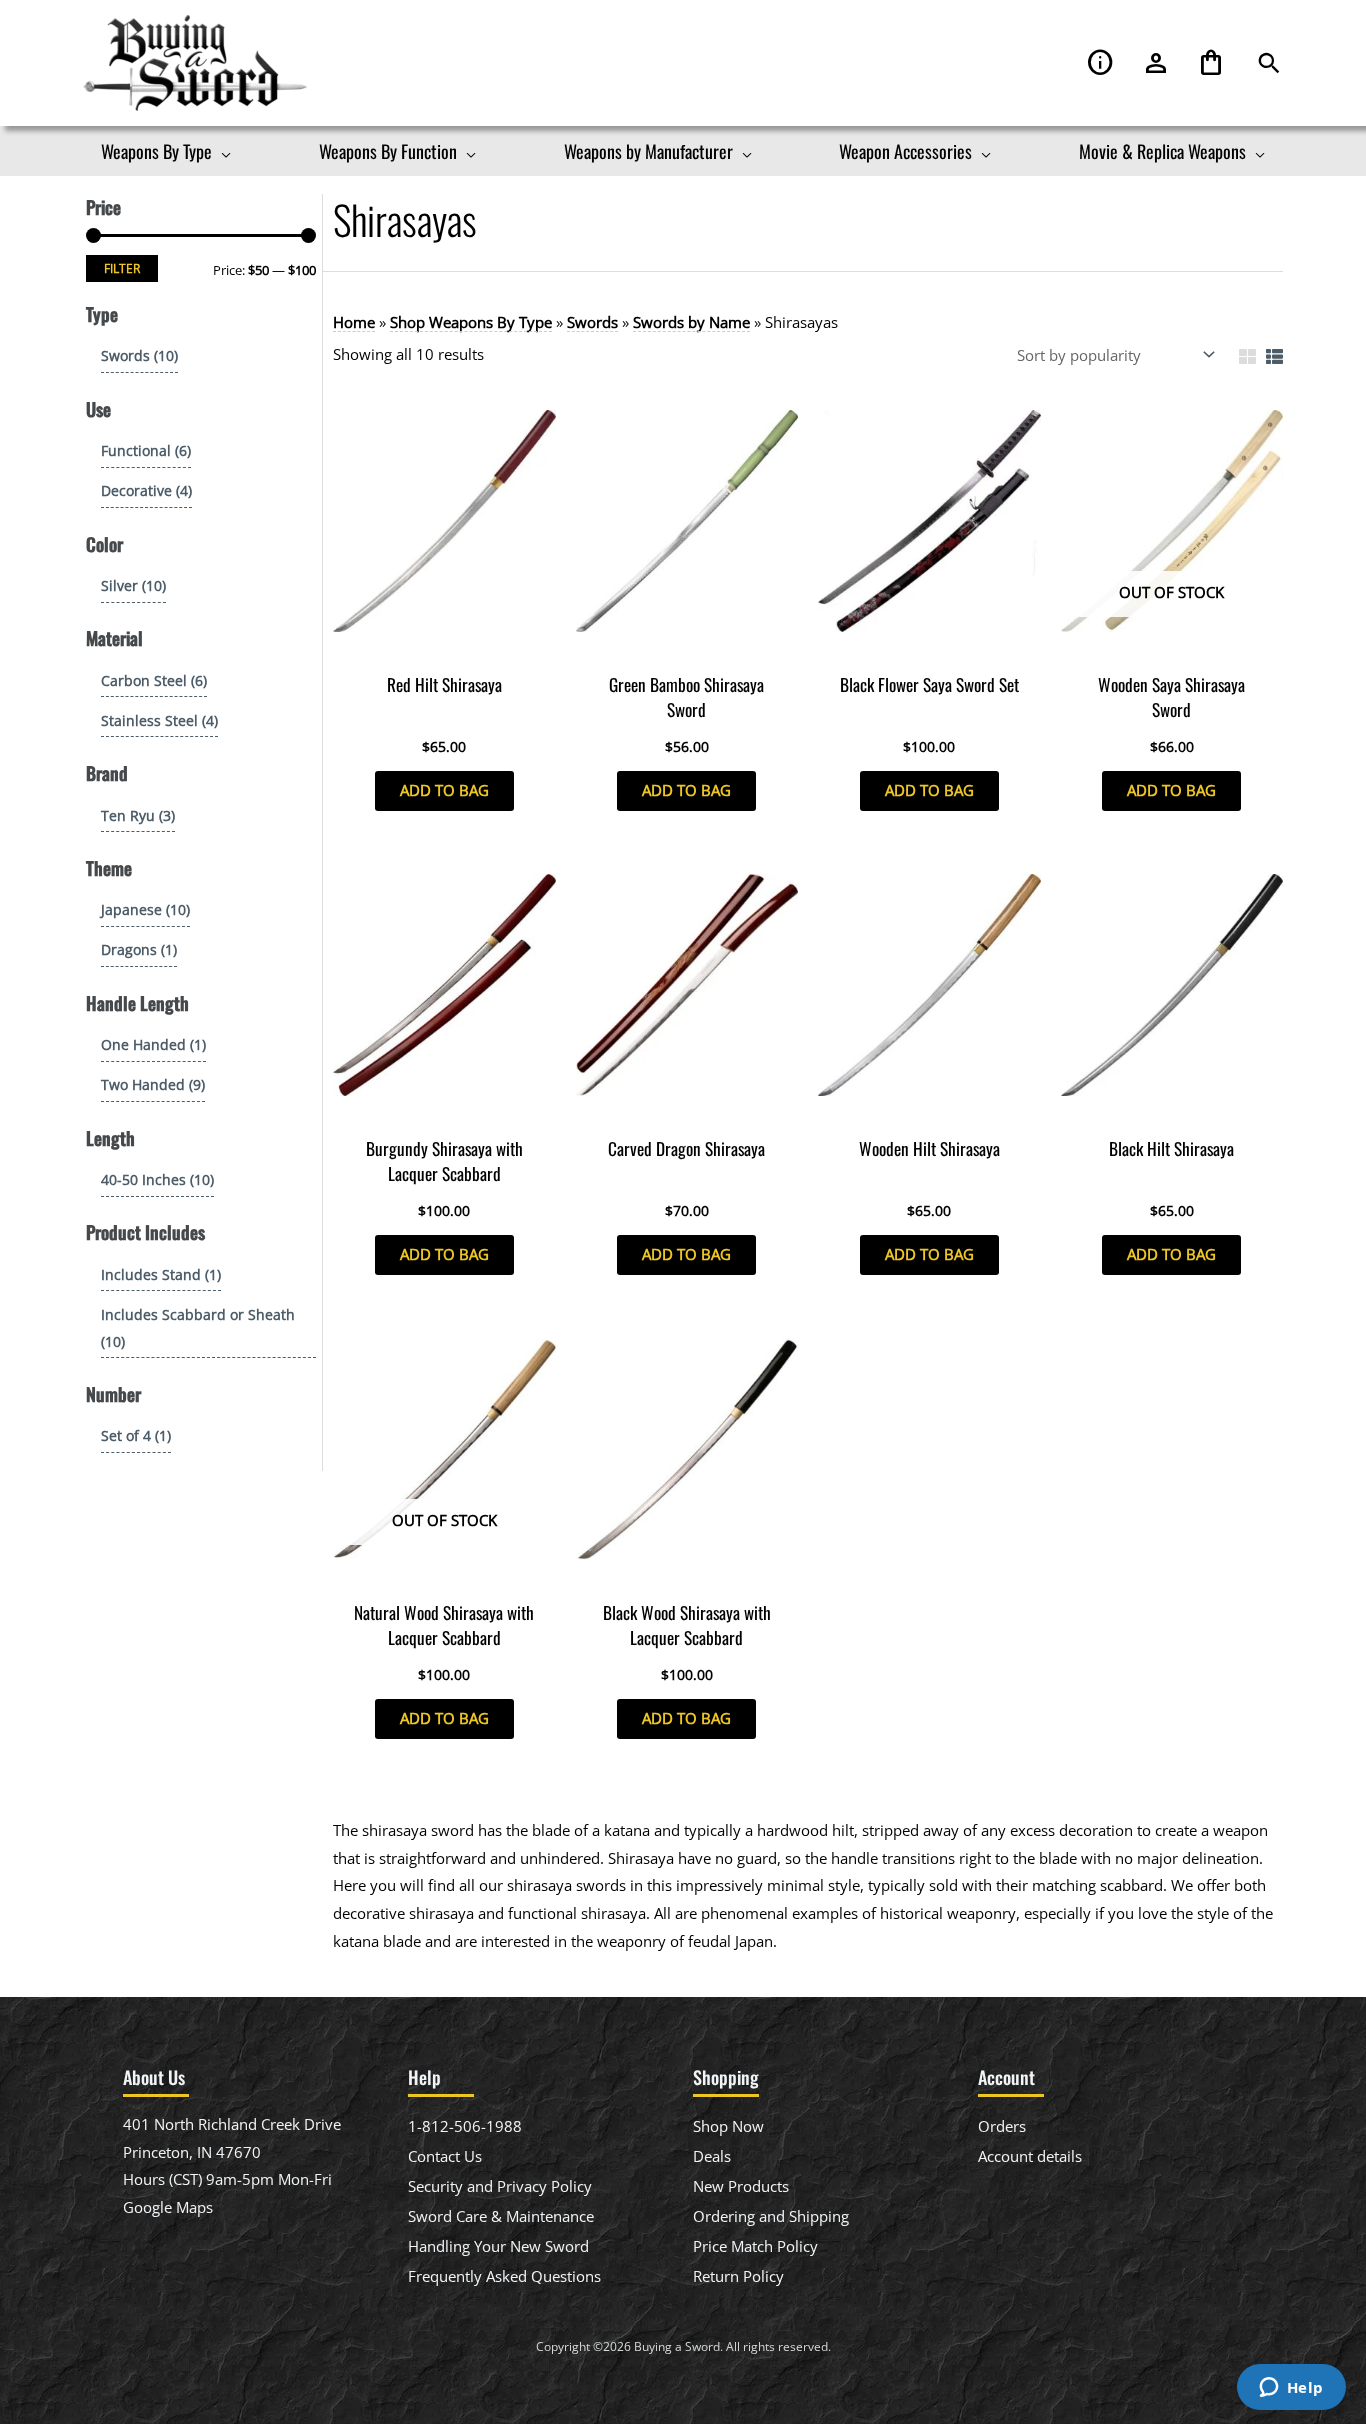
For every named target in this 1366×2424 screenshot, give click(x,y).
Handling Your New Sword (498, 2246)
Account (1156, 63)
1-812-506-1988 (465, 2126)
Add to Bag (444, 790)
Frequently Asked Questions (504, 2276)
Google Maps (168, 2207)
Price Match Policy (755, 2246)
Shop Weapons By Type (471, 322)
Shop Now (728, 2126)
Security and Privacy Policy (500, 2186)
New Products (741, 2186)
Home (354, 322)
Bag (1211, 63)
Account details (1030, 2156)
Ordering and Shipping (771, 2216)
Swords (592, 322)
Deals (712, 2156)
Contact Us (445, 2156)
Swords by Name (691, 322)
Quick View (444, 645)
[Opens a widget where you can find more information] (1291, 2389)
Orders (1002, 2126)
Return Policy (738, 2276)
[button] (1269, 63)
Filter (122, 268)
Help (1101, 63)
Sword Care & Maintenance (501, 2216)
